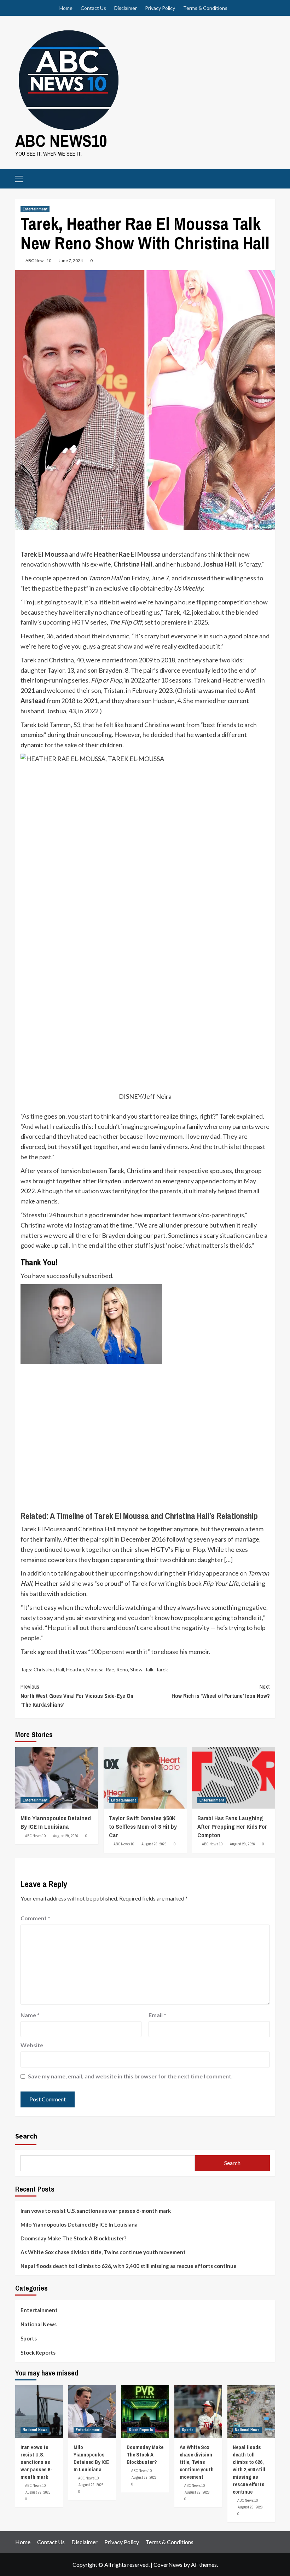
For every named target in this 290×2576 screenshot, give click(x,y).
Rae (110, 1669)
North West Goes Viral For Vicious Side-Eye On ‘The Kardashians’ (77, 1696)
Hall (60, 1669)
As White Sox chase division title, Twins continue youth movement (103, 2252)
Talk (149, 1669)
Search (26, 2136)
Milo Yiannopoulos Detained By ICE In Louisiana (56, 1822)
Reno (122, 1669)
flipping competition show (232, 602)
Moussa (95, 1669)
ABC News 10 (38, 260)
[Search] (267, 178)
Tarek (162, 1669)
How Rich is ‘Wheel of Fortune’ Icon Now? (221, 1691)
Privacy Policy (160, 8)
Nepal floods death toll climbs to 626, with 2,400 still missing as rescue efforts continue (129, 2266)
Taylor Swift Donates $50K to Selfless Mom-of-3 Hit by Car (143, 1826)
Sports (29, 2338)
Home (66, 8)
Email (157, 2015)
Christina (44, 1669)
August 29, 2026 (66, 1836)
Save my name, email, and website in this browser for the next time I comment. (130, 2076)
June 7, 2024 (71, 260)
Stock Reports (38, 2352)
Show (136, 1669)
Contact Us (93, 8)
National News (39, 2324)
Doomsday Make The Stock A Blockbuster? (73, 2238)
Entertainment (35, 209)
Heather (75, 1669)
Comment (35, 1918)
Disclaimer (126, 8)
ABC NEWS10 (61, 141)
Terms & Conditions (205, 8)
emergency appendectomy (199, 1181)
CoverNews (168, 2565)
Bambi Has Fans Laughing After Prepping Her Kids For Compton (232, 1826)
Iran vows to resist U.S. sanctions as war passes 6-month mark (96, 2211)
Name (30, 2015)
